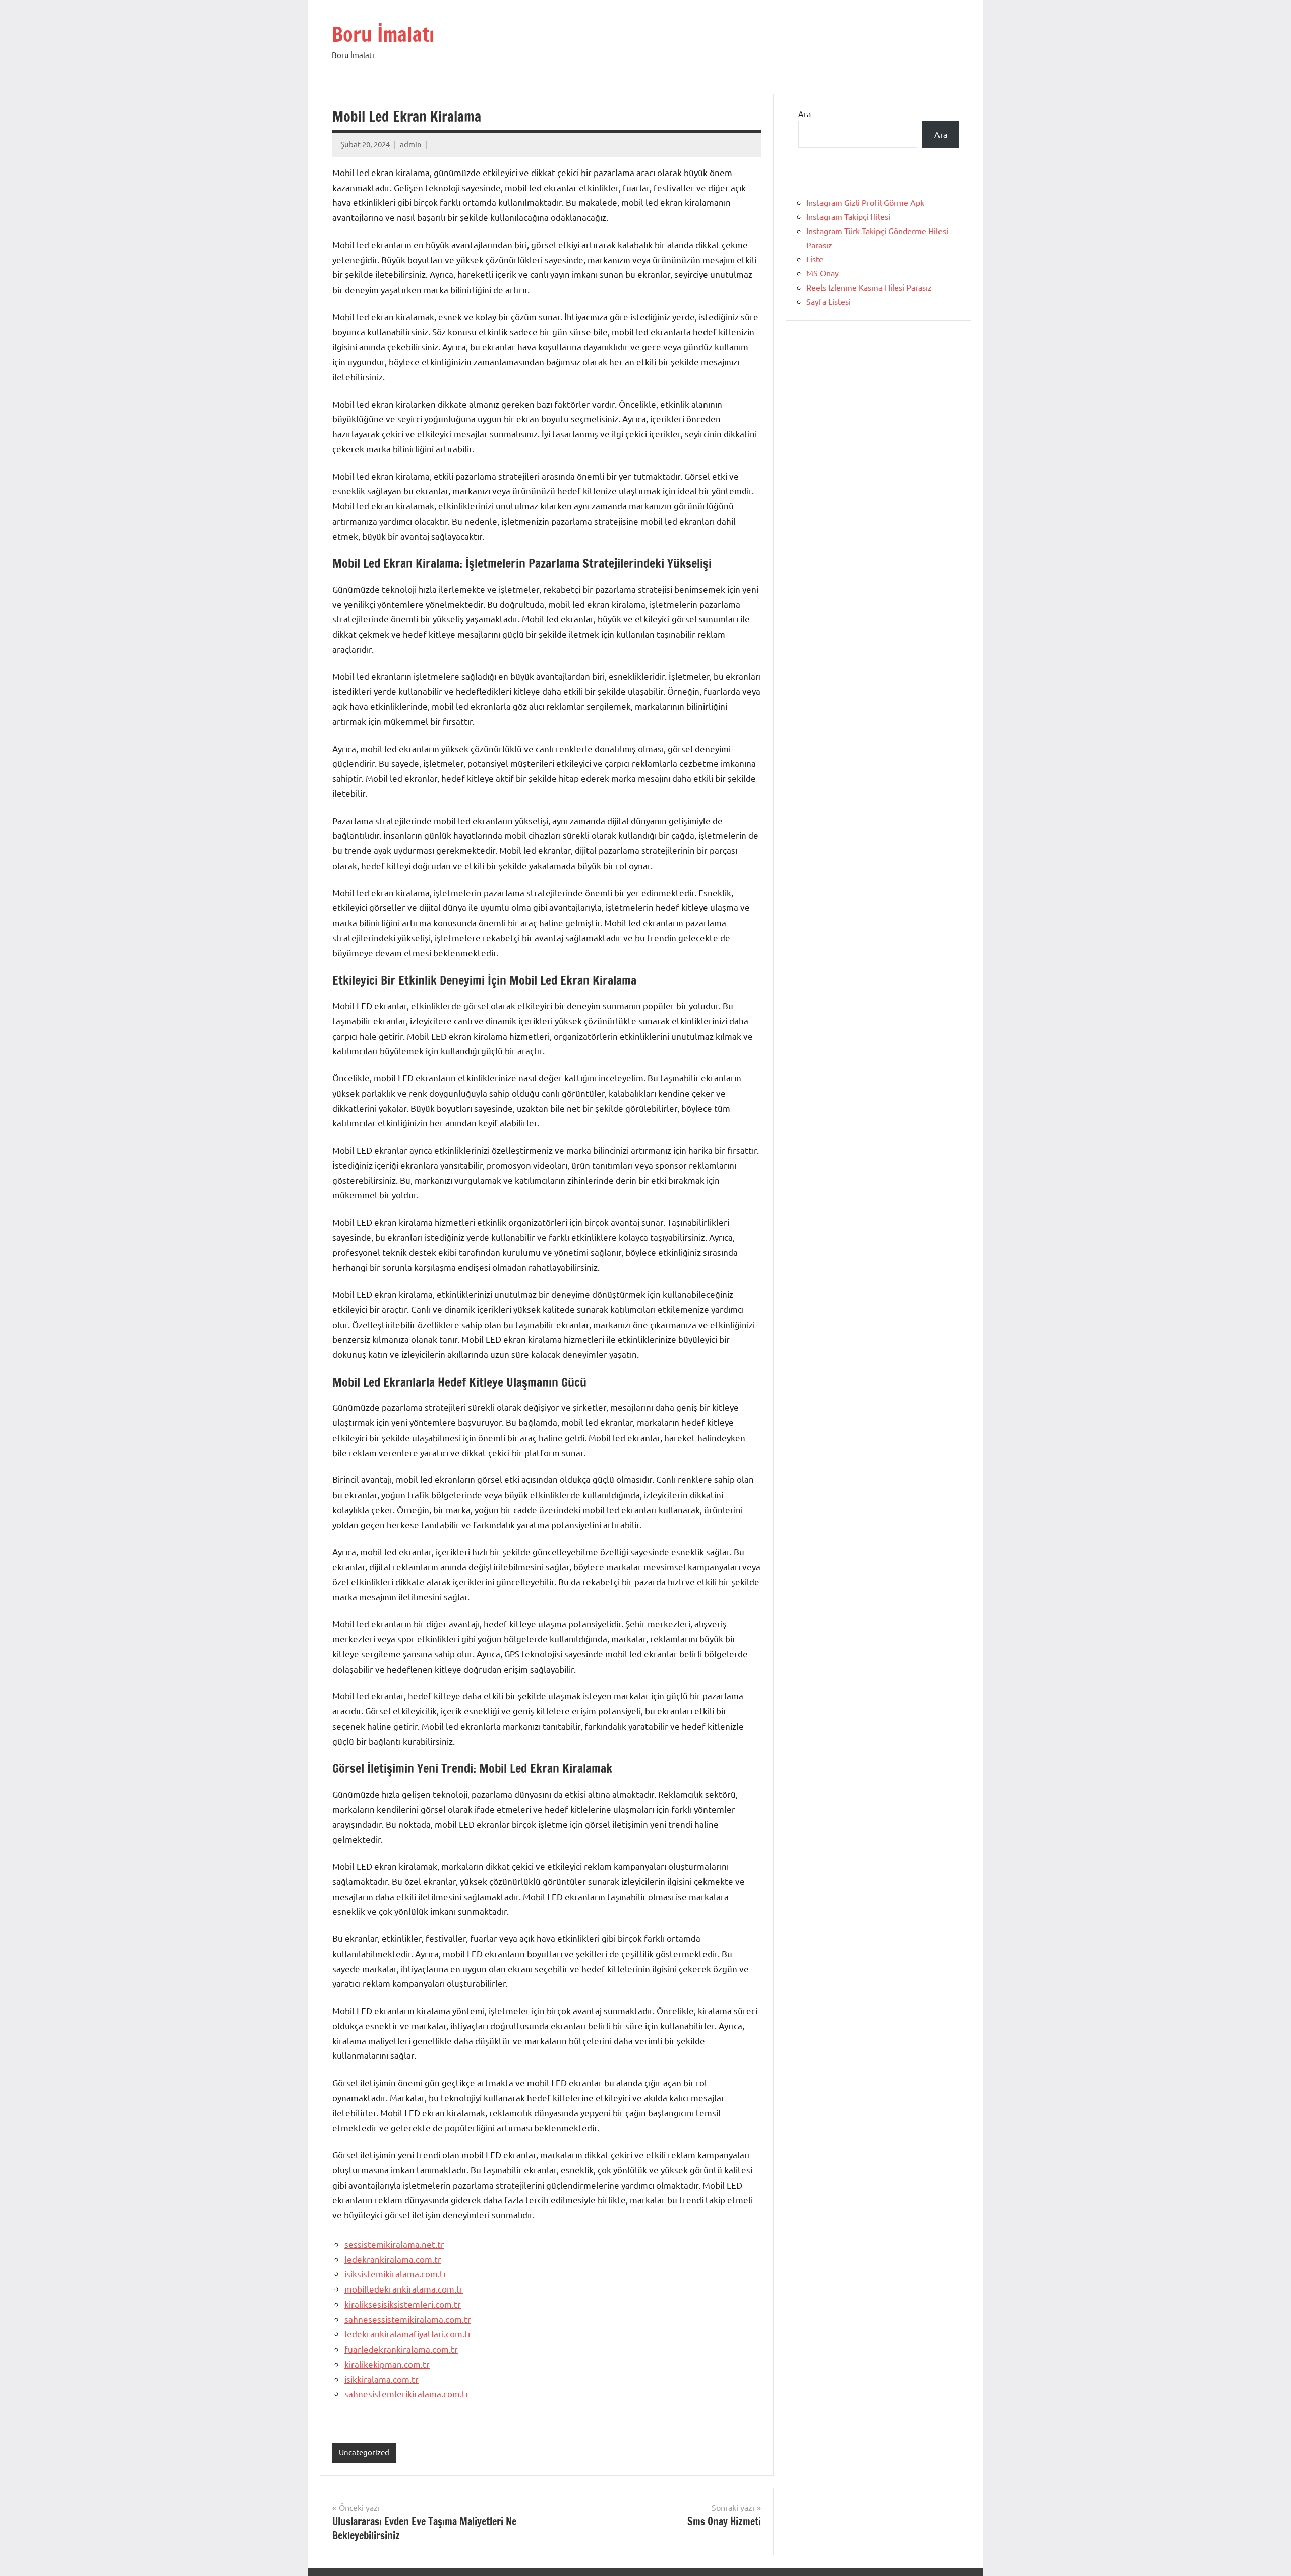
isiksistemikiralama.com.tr (396, 2274)
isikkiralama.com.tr (382, 2379)
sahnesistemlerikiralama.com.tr (407, 2394)
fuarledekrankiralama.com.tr (401, 2349)
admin (411, 144)
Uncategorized (364, 2452)
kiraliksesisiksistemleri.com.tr (403, 2304)
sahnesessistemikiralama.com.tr (408, 2319)
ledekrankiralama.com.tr (393, 2259)
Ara (805, 113)
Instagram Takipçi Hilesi (848, 216)
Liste (815, 259)
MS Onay (823, 273)
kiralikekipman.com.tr (387, 2364)
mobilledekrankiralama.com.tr (404, 2289)
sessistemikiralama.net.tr (394, 2244)
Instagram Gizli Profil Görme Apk (865, 202)
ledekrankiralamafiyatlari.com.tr (408, 2334)
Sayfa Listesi (829, 301)
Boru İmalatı (383, 34)
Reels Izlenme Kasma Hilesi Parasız (869, 287)
